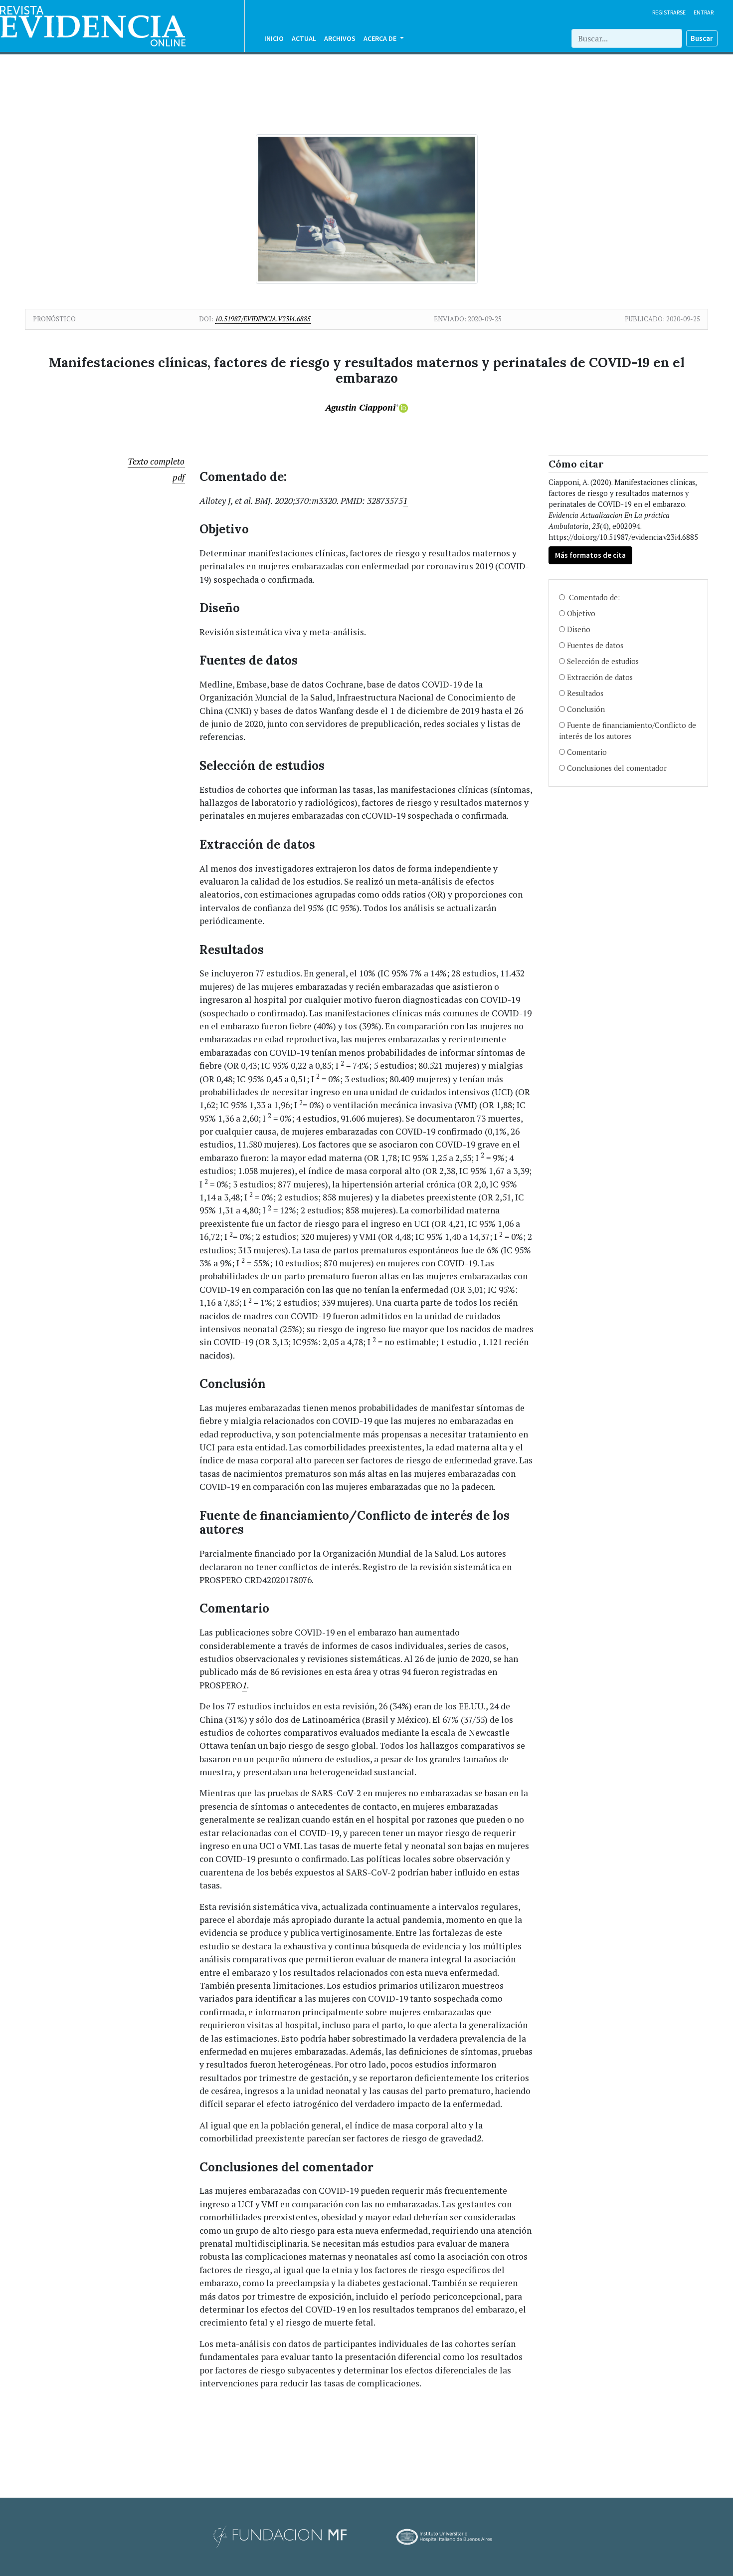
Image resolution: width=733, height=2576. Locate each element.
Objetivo (582, 613)
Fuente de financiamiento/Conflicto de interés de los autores (628, 731)
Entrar (704, 12)
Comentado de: (593, 597)
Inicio (274, 38)
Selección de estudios (604, 661)
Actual (304, 38)
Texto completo (156, 461)
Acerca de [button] (381, 38)
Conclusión (587, 709)
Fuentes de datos (596, 645)
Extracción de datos (601, 677)
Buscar (702, 38)
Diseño (579, 629)
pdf (179, 477)
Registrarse (669, 12)
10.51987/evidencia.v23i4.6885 (263, 319)
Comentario (587, 752)
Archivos (340, 38)
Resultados (586, 693)
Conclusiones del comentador (617, 768)
